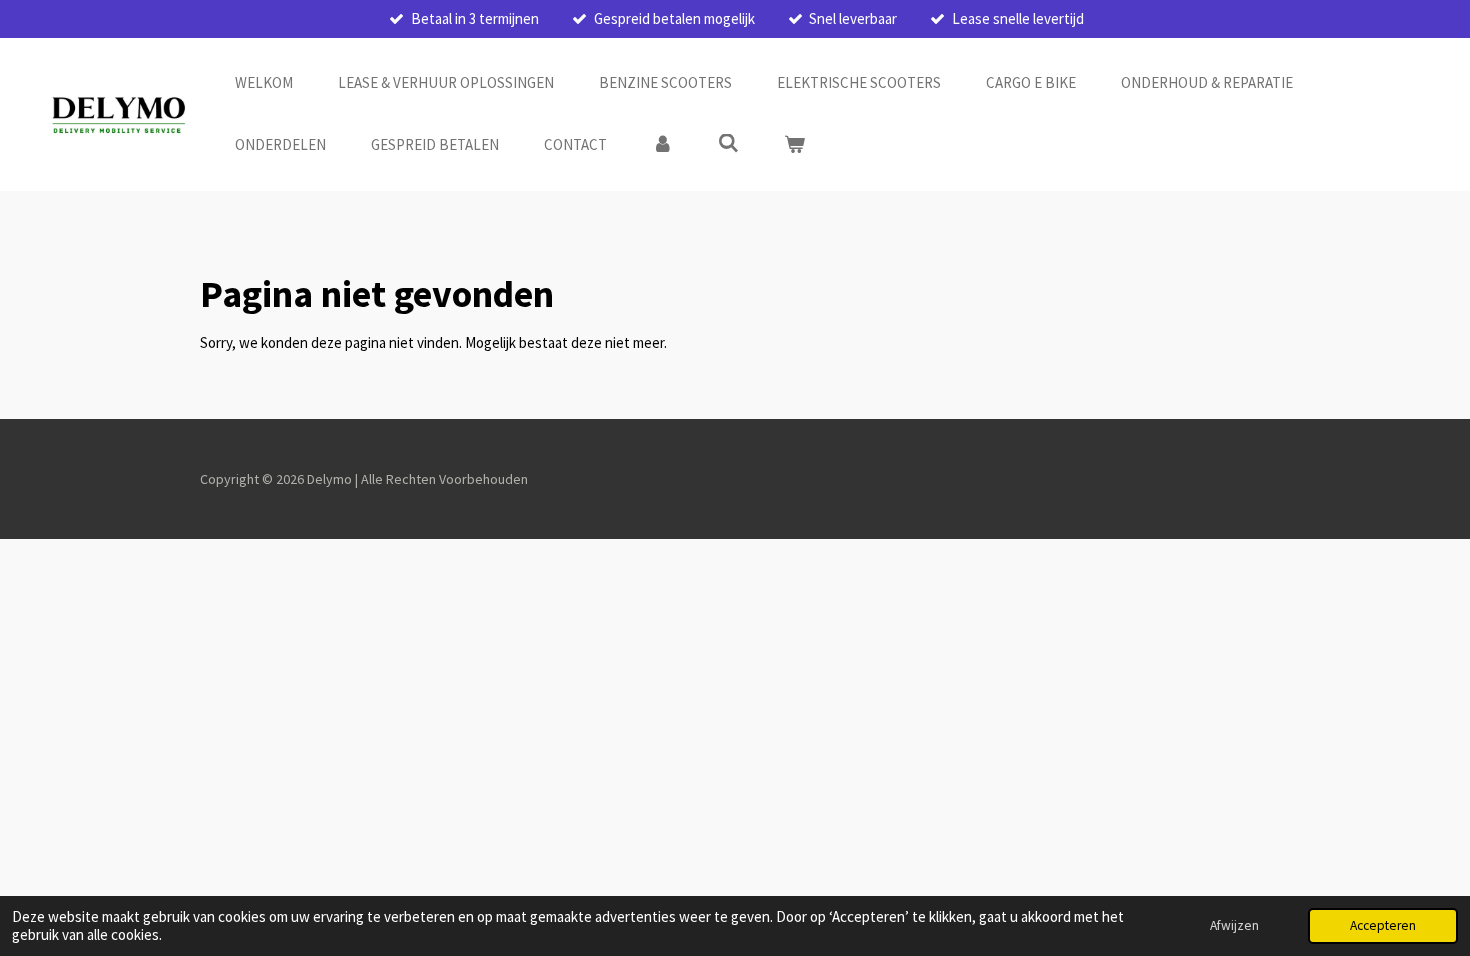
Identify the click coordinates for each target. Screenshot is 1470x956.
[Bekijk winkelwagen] (794, 145)
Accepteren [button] (1383, 925)
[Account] (662, 145)
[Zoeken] (728, 143)
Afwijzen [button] (1234, 925)
